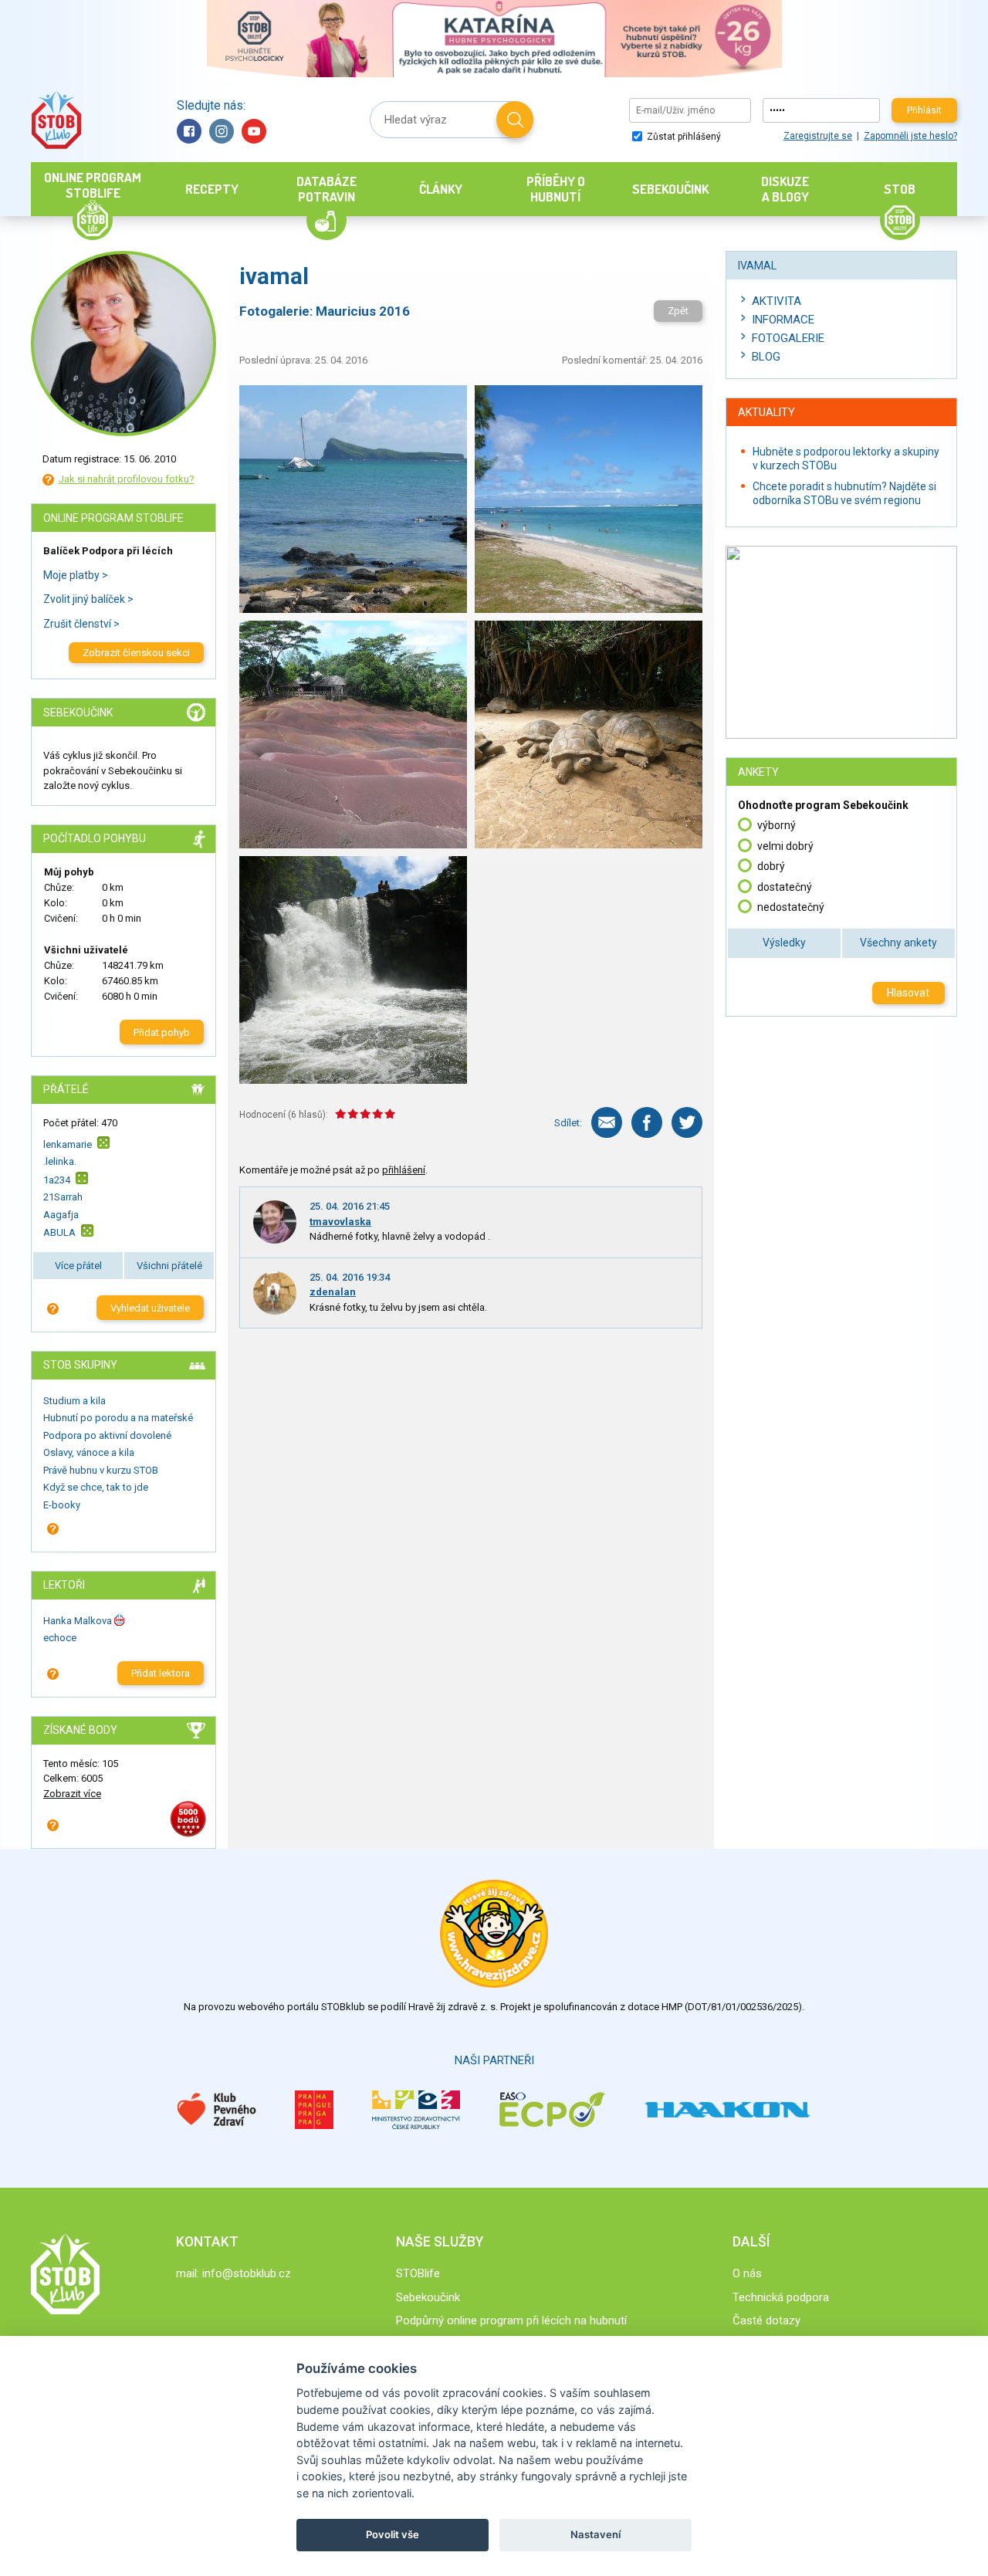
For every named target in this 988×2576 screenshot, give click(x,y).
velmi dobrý (785, 846)
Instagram (222, 131)
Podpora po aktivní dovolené (107, 1435)
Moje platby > (76, 575)
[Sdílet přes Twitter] (687, 1122)
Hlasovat (908, 993)
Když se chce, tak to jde (96, 1487)
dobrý (771, 866)
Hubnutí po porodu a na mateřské (118, 1418)
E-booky (62, 1505)
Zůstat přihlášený (683, 137)
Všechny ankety (898, 943)
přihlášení (404, 1170)
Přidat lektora (161, 1673)
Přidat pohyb (162, 1032)
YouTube (254, 131)
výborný (777, 825)
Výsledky (784, 943)
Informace (783, 320)
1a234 (57, 1180)
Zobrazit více (72, 1794)
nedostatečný (791, 907)
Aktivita (777, 301)
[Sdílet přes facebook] (647, 1122)
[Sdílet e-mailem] (607, 1122)
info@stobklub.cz (247, 2273)
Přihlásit (924, 110)
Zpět (678, 311)
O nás (747, 2273)
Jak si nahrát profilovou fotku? (127, 479)
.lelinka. (60, 1161)
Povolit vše (392, 2534)
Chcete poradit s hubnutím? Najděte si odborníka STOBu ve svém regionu (844, 493)
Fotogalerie (788, 338)
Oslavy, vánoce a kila (89, 1452)
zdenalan (333, 1292)
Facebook (189, 131)
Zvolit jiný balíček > (88, 599)
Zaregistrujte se (818, 136)
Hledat (515, 120)
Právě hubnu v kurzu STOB (101, 1470)
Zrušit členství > (81, 624)
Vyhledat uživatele (150, 1308)
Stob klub (56, 120)
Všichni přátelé (169, 1266)
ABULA (59, 1232)
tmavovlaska (340, 1222)
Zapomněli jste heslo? (910, 136)
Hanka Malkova (78, 1621)
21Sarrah (63, 1197)
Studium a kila (74, 1401)
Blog (766, 357)
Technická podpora (781, 2297)
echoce (60, 1638)
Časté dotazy (766, 2320)
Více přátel (78, 1266)
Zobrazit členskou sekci (136, 653)
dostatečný (785, 887)
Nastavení (596, 2534)
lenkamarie (68, 1144)
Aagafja (61, 1215)
